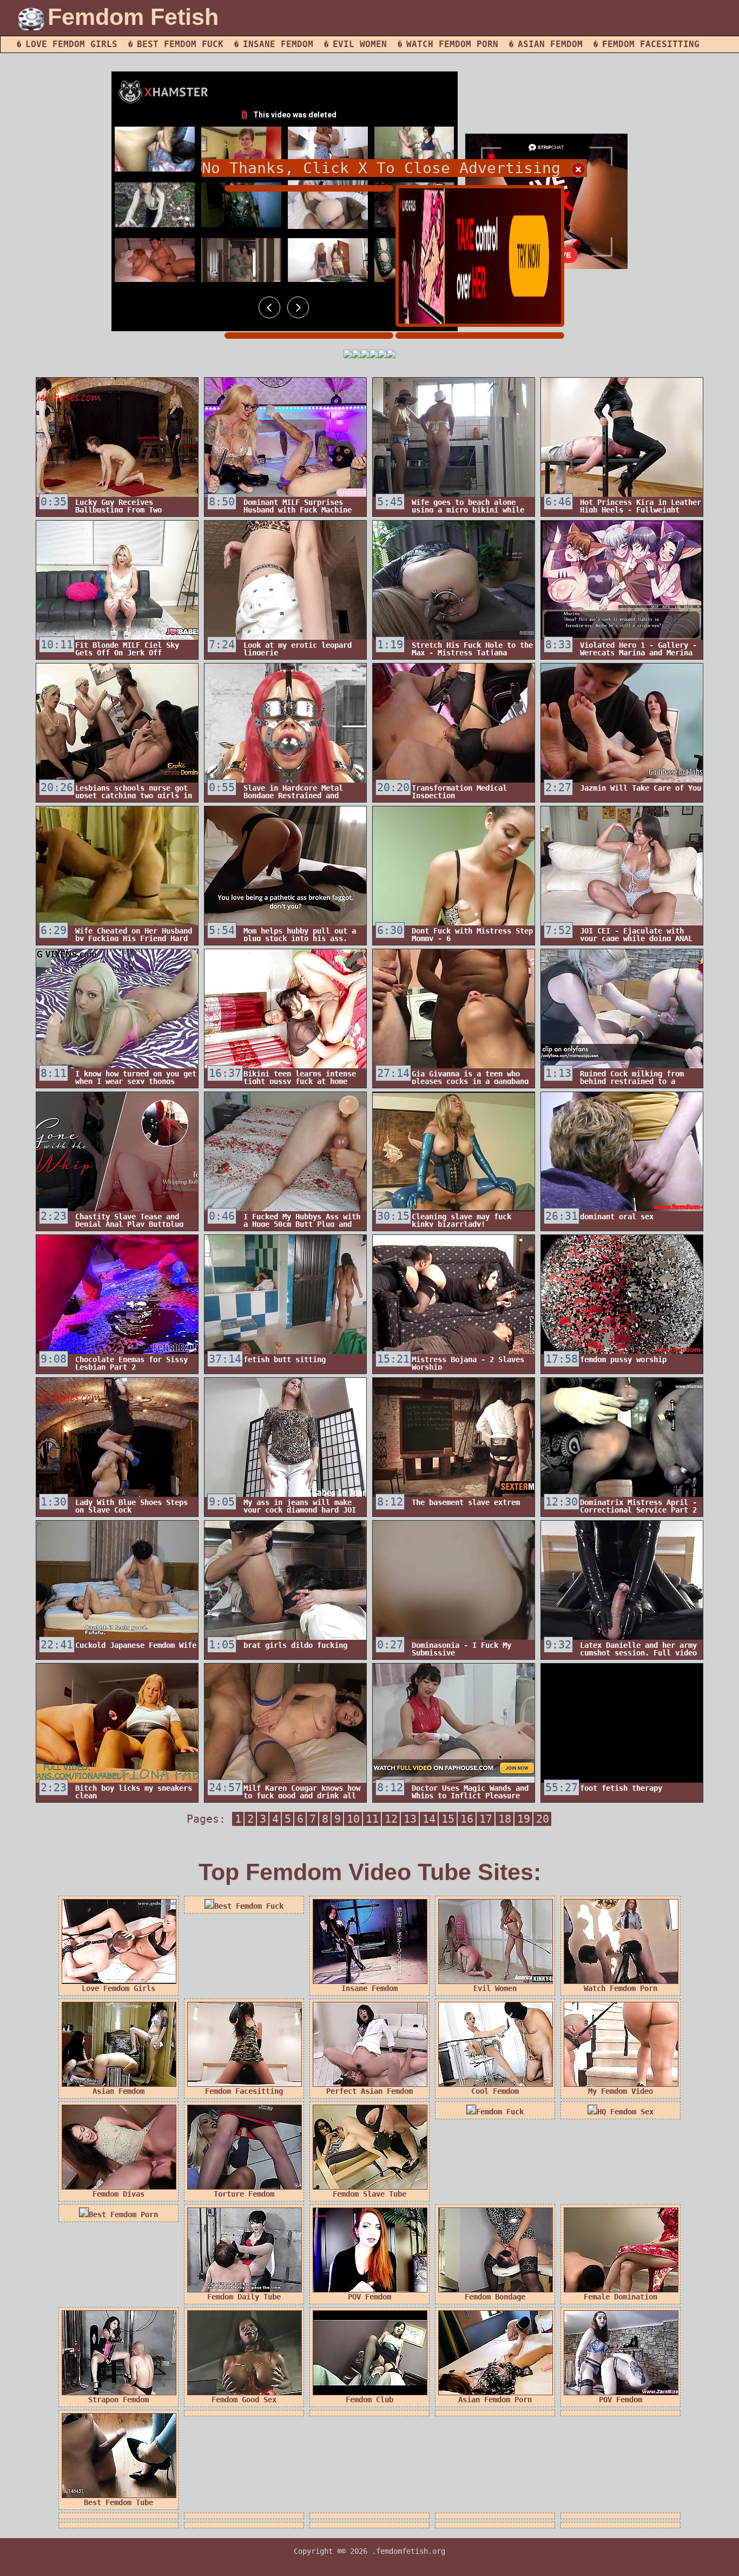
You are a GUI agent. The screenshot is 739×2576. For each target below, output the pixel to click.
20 (543, 1819)
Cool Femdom (495, 2091)
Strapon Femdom (118, 2400)
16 (467, 1819)
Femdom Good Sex (244, 2400)
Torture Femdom (244, 2194)
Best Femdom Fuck (180, 44)
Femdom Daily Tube (244, 2297)
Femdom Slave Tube (369, 2194)
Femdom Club (369, 2400)
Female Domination (621, 2297)
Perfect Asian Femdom (369, 2091)
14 (429, 1819)
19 (524, 1819)
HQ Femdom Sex (625, 2112)
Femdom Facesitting (651, 44)
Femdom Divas (118, 2194)
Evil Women (360, 44)
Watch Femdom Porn (452, 44)
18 (505, 1819)
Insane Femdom (278, 44)
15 (448, 1819)
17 (486, 1819)
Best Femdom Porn (123, 2214)
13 (410, 1819)
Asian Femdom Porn (495, 2400)
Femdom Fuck (500, 2112)
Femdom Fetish (133, 17)
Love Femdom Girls (71, 44)
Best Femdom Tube (118, 2502)
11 (372, 1819)
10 (353, 1819)
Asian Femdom (550, 44)
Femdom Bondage (495, 2297)
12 (391, 1819)
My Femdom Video (621, 2091)
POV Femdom (369, 2297)
